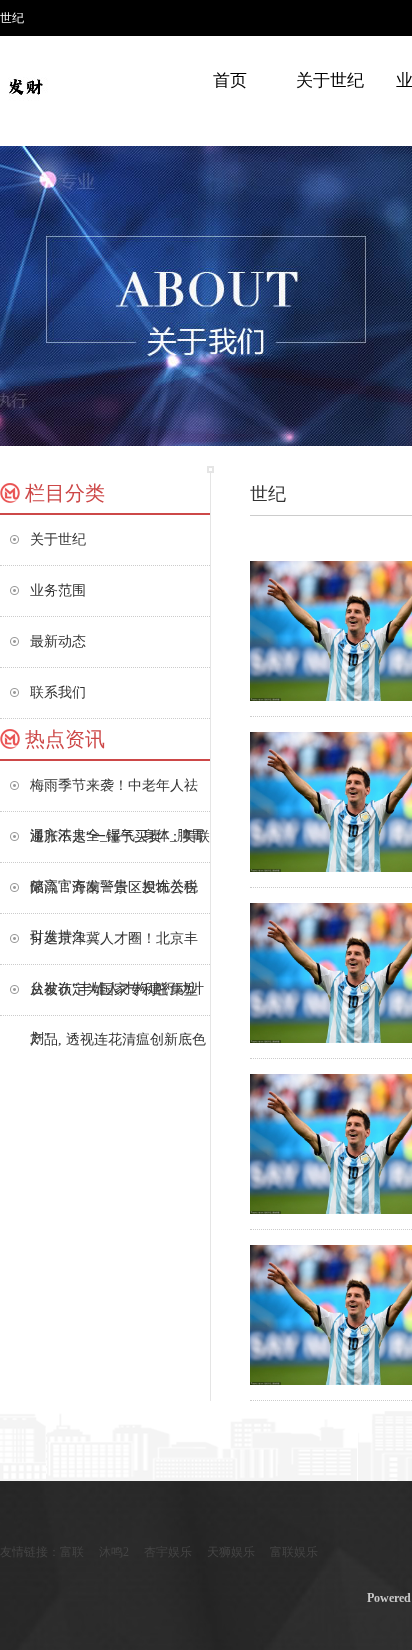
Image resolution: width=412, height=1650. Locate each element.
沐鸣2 (114, 1552)
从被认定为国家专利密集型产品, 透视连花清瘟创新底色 (118, 998)
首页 (230, 80)
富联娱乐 (294, 1552)
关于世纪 (330, 80)
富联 (72, 1552)
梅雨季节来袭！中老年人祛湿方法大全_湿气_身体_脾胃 (117, 794)
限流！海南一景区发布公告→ (114, 896)
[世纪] (25, 85)
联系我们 (58, 692)
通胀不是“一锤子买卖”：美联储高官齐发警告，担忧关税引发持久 (120, 845)
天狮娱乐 (231, 1552)
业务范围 (58, 590)
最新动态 (58, 641)
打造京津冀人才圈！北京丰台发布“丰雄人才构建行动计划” (117, 947)
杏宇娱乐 (168, 1552)
